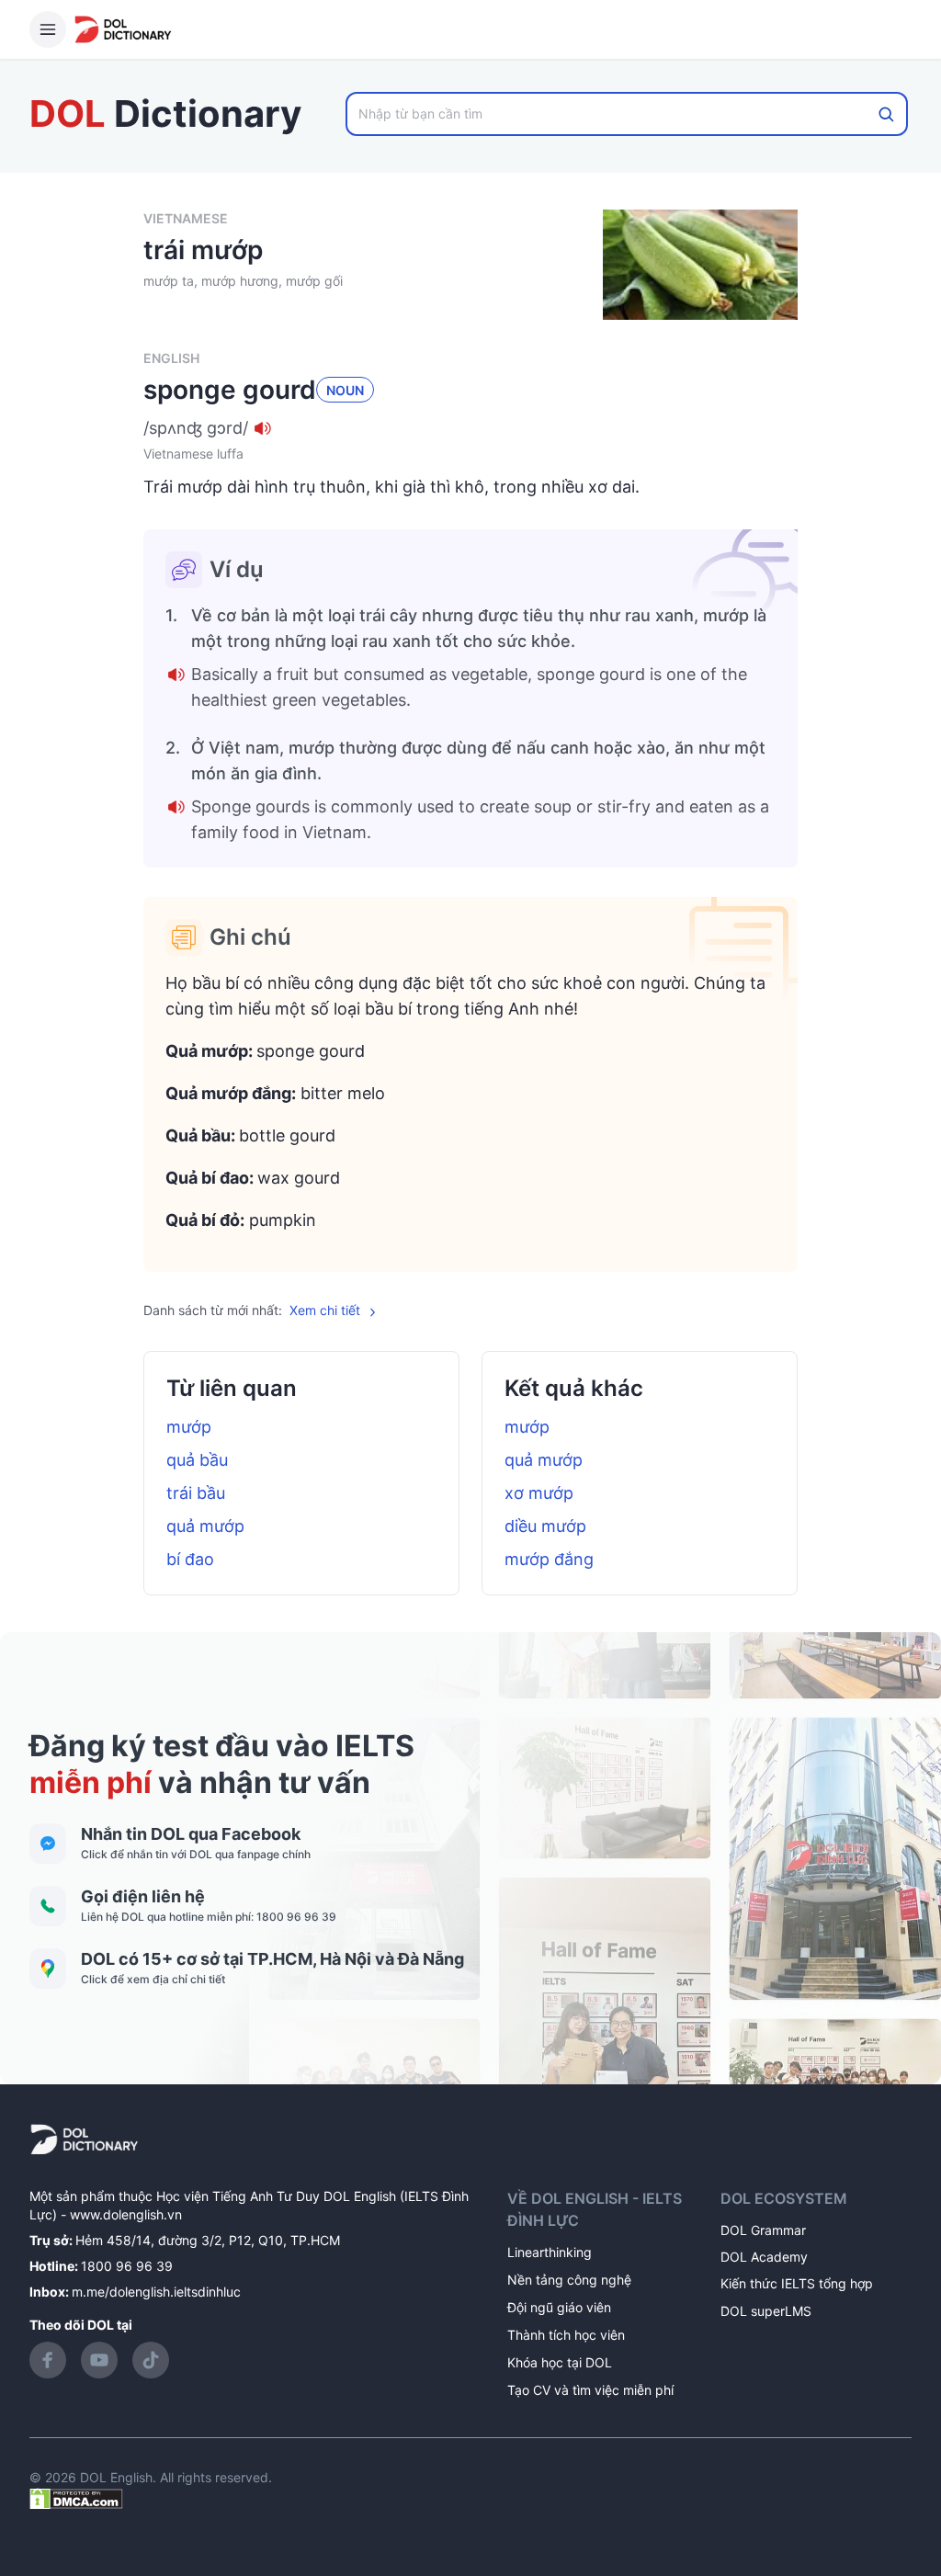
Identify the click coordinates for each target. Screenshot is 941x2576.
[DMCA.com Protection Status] (76, 2497)
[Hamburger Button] (48, 29)
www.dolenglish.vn (126, 2214)
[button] (470, 428)
